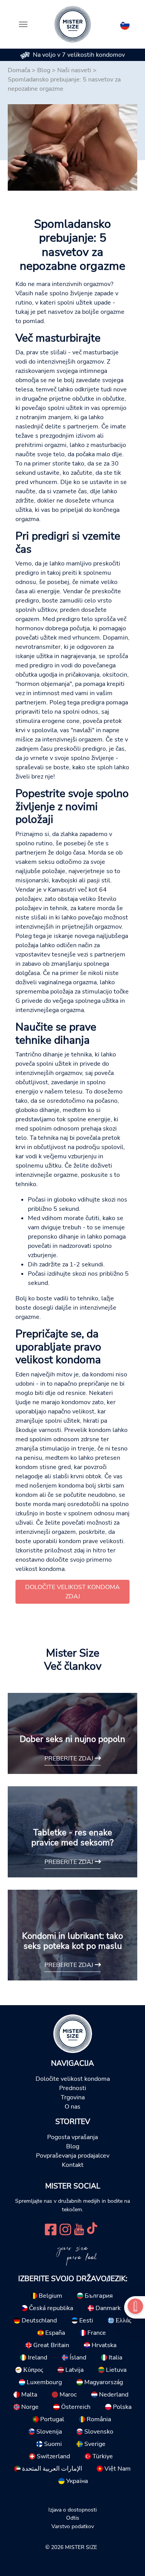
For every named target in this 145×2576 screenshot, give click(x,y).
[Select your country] (125, 24)
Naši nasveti (74, 70)
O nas (72, 2107)
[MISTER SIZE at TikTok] (92, 2229)
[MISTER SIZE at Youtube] (79, 2229)
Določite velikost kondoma (73, 2079)
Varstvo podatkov (73, 2526)
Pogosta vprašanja (72, 2137)
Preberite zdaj (70, 1759)
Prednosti (73, 2088)
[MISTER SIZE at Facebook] (51, 2229)
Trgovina (73, 2097)
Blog (44, 70)
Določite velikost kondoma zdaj (72, 1592)
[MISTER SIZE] (73, 2033)
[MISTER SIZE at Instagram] (65, 2229)
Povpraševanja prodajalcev (73, 2156)
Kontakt (73, 2165)
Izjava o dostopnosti (72, 2510)
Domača (19, 70)
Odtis (73, 2518)
